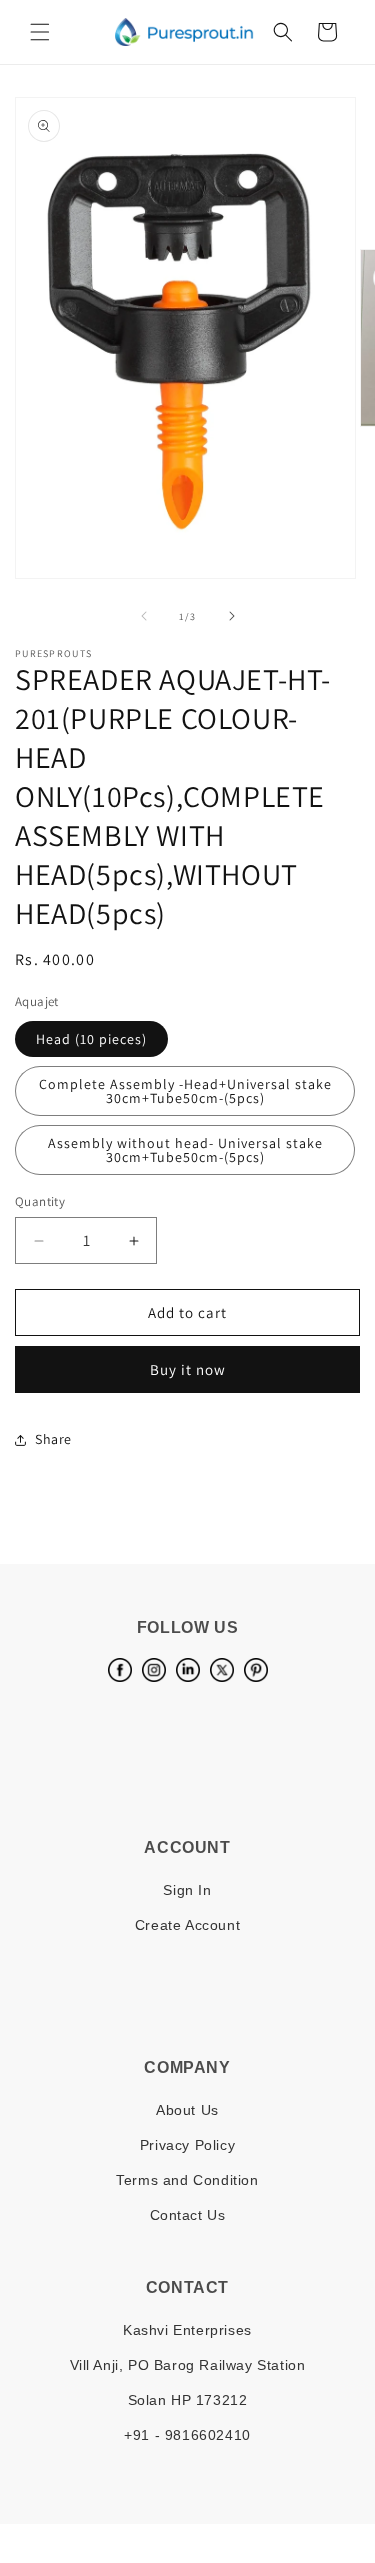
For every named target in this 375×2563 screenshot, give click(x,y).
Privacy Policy (187, 2145)
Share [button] (53, 1439)
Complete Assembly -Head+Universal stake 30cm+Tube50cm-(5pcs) (185, 1091)
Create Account (187, 1925)
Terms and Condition (187, 2180)
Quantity (40, 1201)
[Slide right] (232, 616)
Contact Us (188, 2215)
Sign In (187, 1890)
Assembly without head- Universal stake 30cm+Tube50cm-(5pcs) (185, 1150)
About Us (187, 2110)
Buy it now (188, 1369)
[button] (40, 32)
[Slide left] (144, 616)
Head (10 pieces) (91, 1039)
